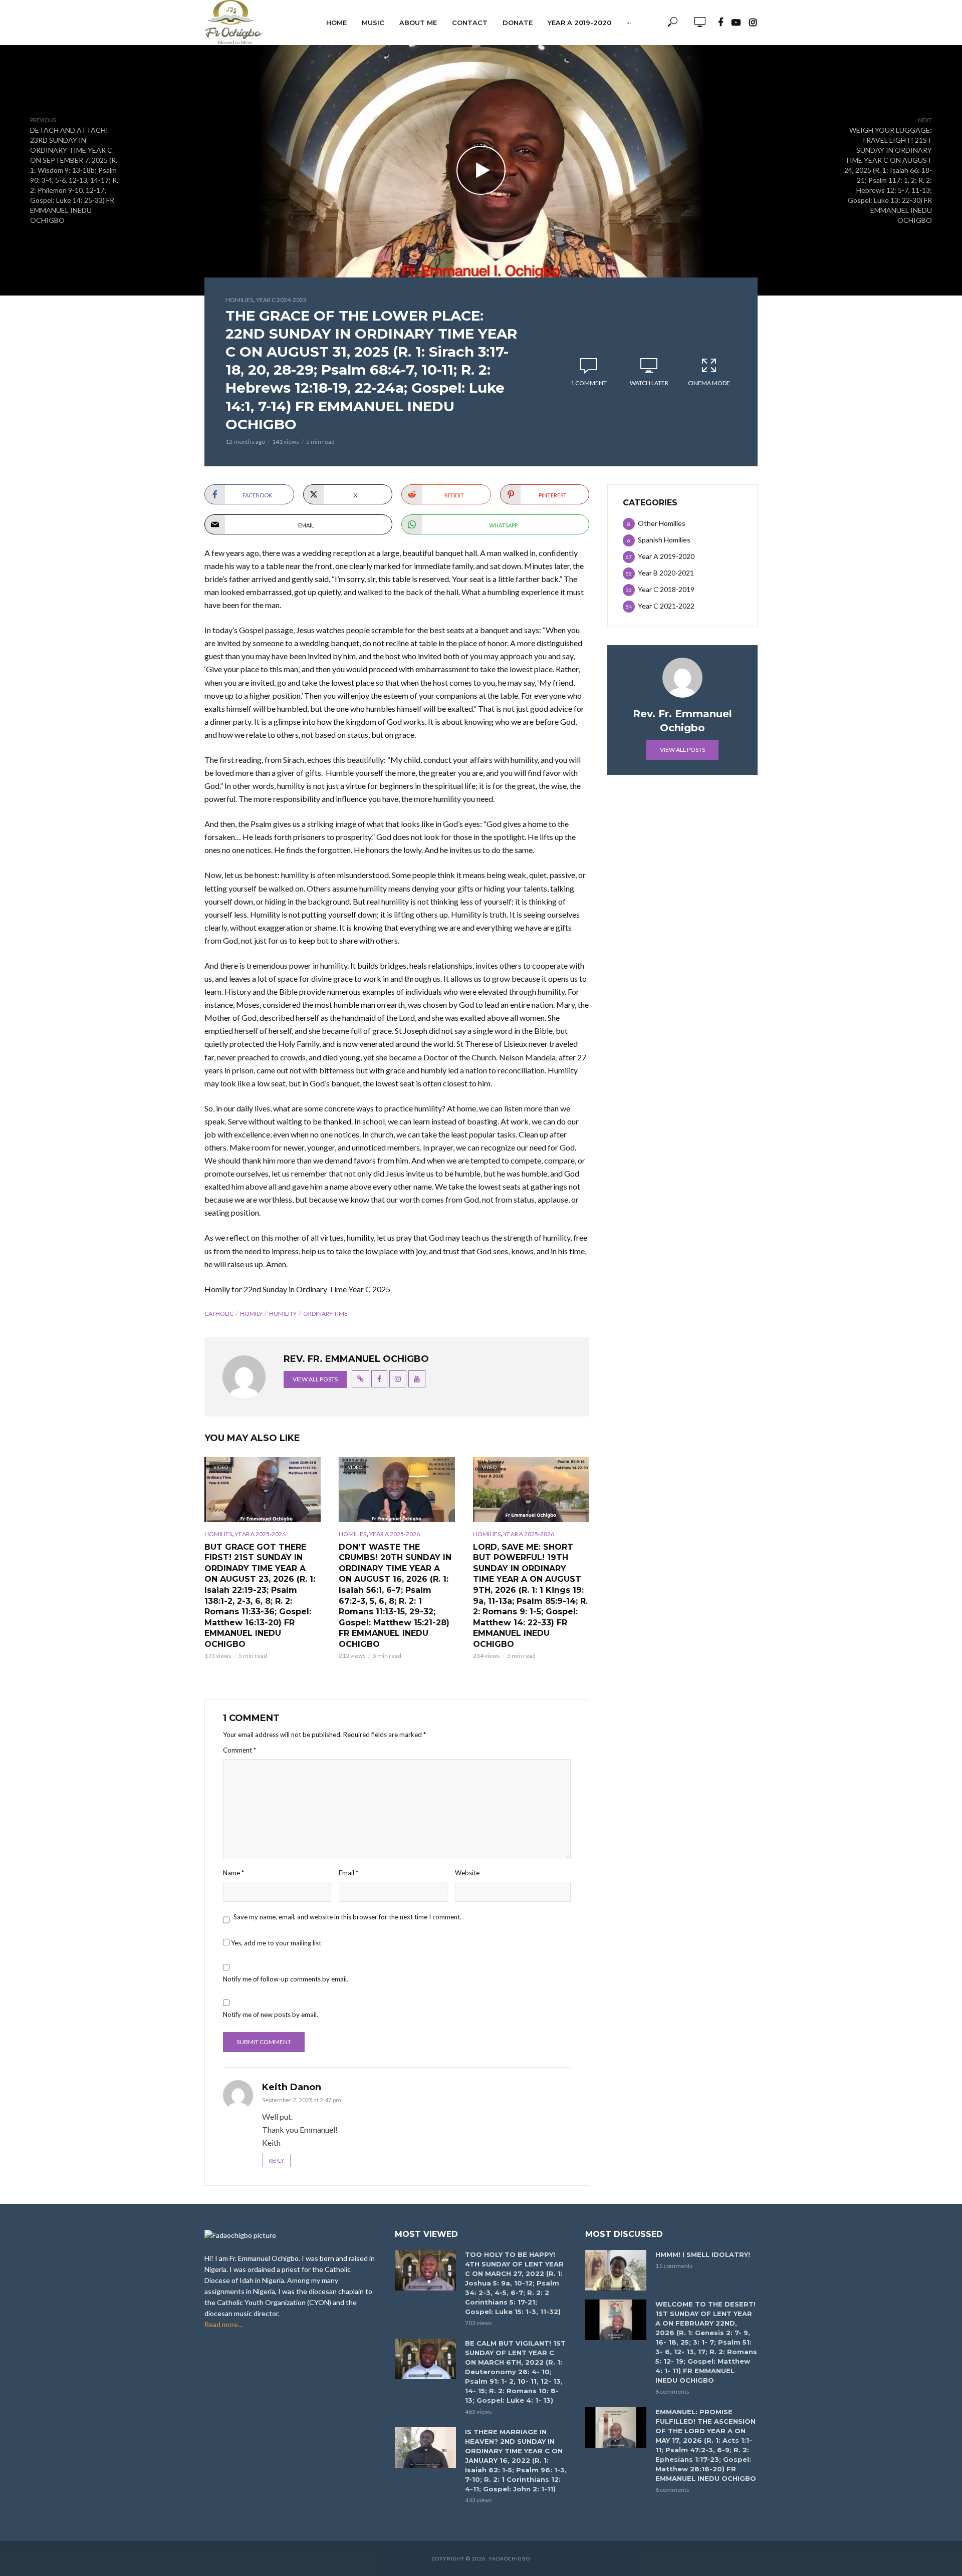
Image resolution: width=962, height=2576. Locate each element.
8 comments (672, 2391)
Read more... (223, 2324)
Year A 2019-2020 (579, 23)
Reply (276, 2161)
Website (467, 1873)
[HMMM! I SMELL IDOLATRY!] (616, 2270)
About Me (418, 23)
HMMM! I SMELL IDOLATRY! (703, 2254)
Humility (283, 1314)
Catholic (219, 1314)
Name (233, 1873)
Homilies (239, 300)
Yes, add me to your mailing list (275, 1943)
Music (373, 23)
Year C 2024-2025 (281, 300)
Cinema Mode (709, 383)
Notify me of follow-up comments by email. (286, 1979)
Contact (470, 23)
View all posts (315, 1379)
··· (629, 23)
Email (348, 1873)
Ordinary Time (325, 1314)
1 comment (589, 383)
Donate (518, 23)
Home (336, 23)
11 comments (674, 2266)
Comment (239, 1750)
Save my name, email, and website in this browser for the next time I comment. (347, 1917)
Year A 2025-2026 (260, 1534)
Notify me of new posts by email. (271, 2015)
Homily (251, 1314)
